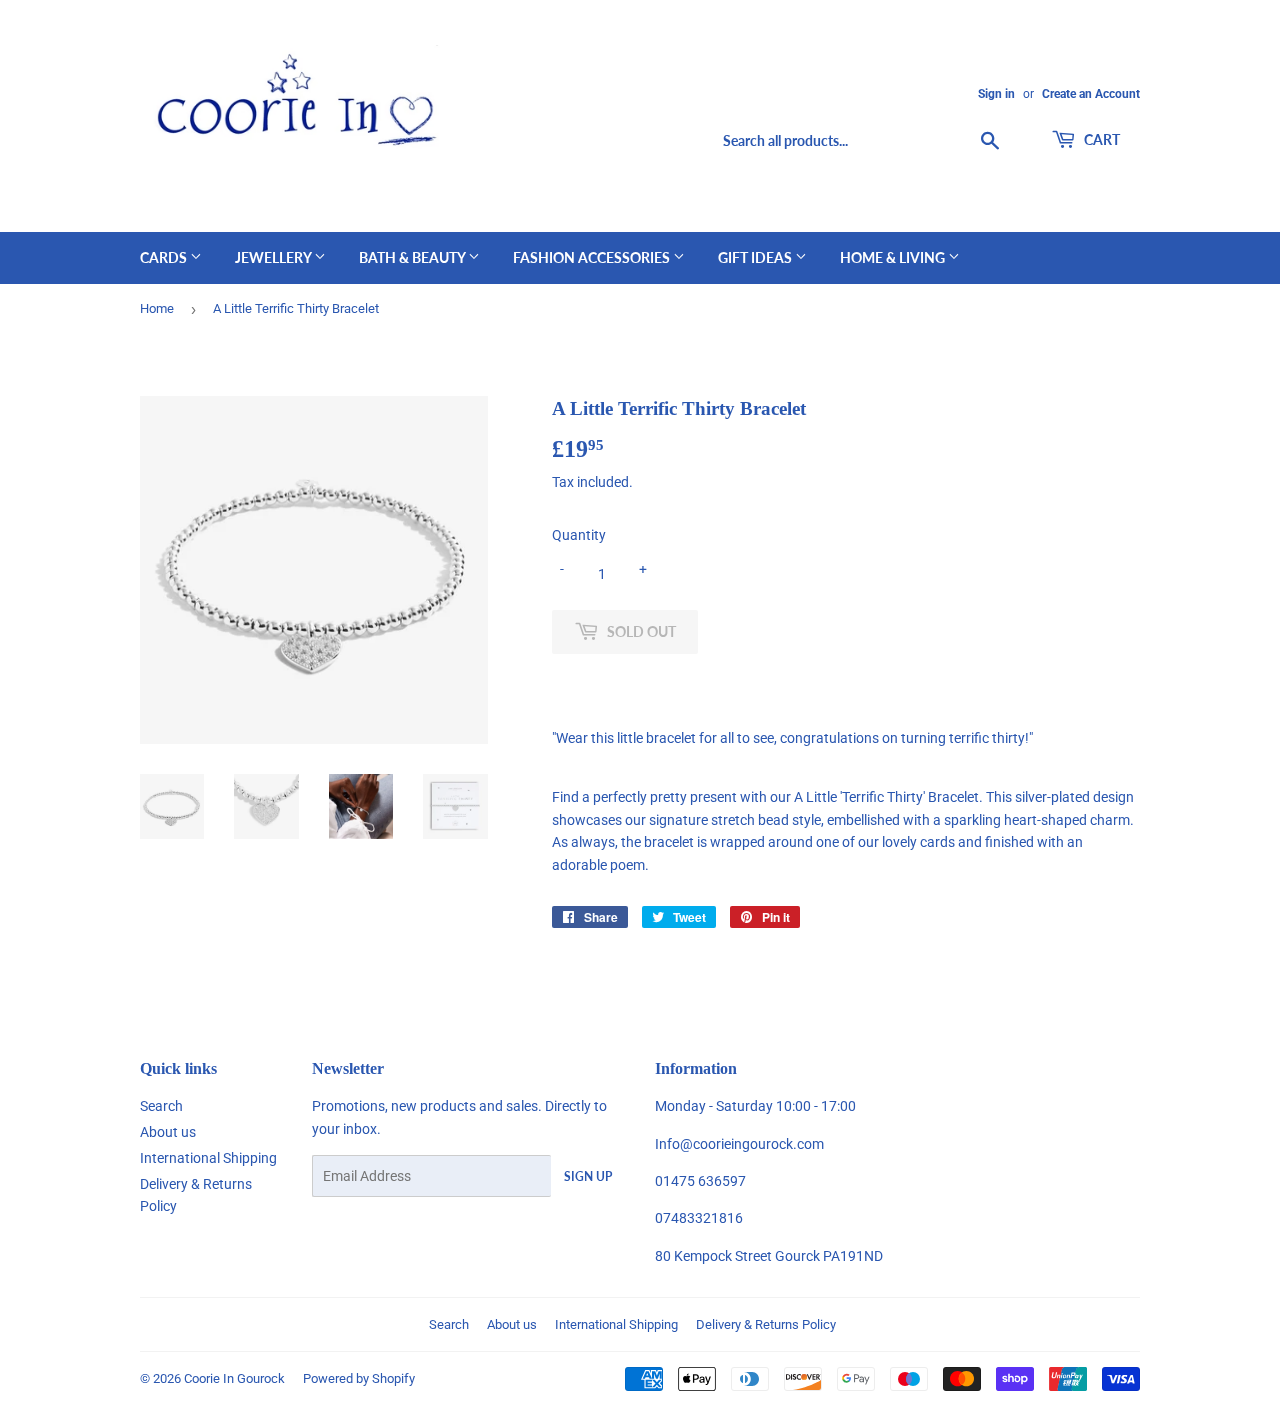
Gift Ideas (756, 257)
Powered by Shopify (359, 1378)
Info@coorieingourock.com (739, 1144)
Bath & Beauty (413, 257)
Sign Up (588, 1176)
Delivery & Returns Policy (766, 1324)
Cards (165, 257)
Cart (1100, 139)
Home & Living (894, 257)
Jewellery (274, 257)
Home (157, 308)
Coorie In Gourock (234, 1378)
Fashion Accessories (593, 257)
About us (168, 1132)
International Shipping (208, 1158)
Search (161, 1106)
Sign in (996, 94)
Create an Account (1091, 94)
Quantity (579, 535)
